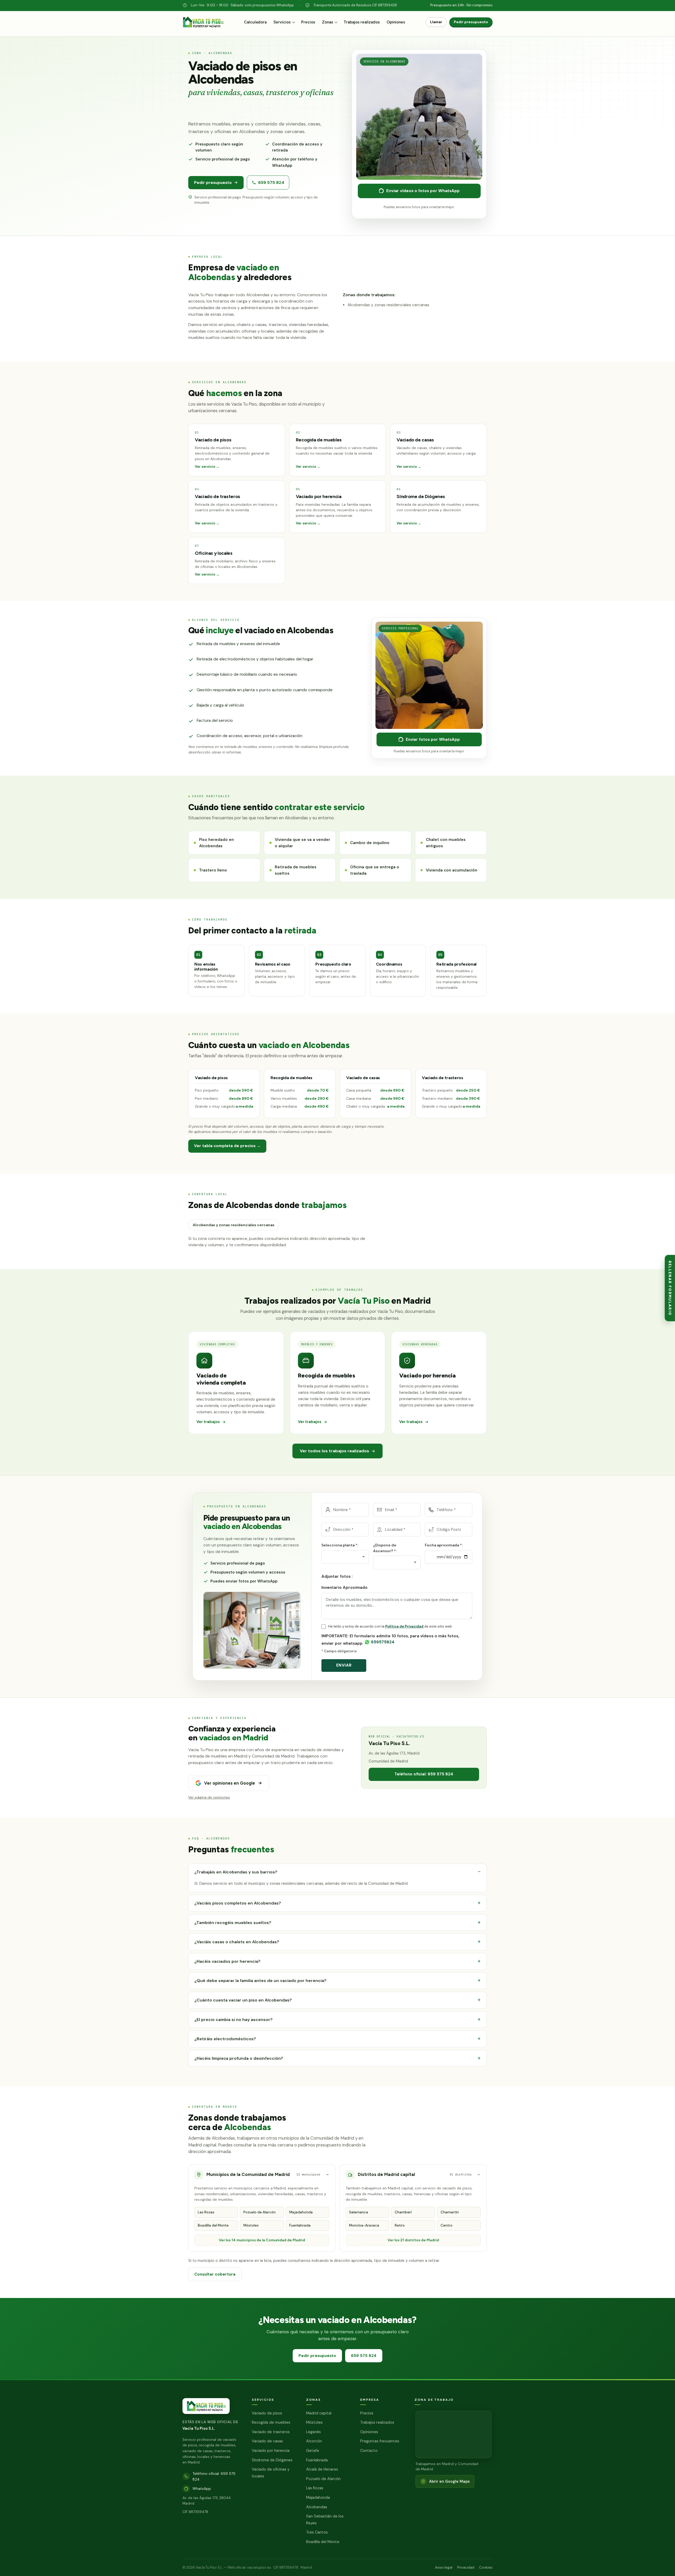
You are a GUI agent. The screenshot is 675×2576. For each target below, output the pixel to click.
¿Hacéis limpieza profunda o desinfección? (239, 2058)
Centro (447, 2225)
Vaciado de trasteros (271, 2432)
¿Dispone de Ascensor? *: (385, 1548)
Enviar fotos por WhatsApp (433, 739)
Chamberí (403, 2212)
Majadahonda (301, 2212)
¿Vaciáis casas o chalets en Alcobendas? (237, 1942)
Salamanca (359, 2212)
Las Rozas (206, 2212)
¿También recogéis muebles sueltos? (233, 1922)
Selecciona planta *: (340, 1545)
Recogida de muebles (271, 2422)
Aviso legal (444, 2567)
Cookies (486, 2567)
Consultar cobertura (215, 2274)
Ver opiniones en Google (230, 1783)
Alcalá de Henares (322, 2469)
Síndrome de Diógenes (272, 2460)
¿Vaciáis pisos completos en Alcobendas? (238, 1903)
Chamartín (450, 2212)
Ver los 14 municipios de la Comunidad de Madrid (262, 2240)
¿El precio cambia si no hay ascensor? (233, 2019)
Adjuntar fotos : (337, 1576)
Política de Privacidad (404, 1626)
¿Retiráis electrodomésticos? (225, 2039)
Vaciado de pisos (267, 2413)
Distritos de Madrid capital (415, 2174)
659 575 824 (271, 182)
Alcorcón (314, 2441)
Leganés (314, 2432)
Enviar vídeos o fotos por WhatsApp (423, 191)
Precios (308, 22)
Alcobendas (317, 2507)
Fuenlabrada (300, 2225)
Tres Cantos (317, 2532)
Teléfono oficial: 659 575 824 (424, 1774)
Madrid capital (319, 2413)
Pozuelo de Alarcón (259, 2212)
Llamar (436, 22)
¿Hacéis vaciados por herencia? (227, 1961)
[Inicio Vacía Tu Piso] (203, 25)
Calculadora (255, 22)
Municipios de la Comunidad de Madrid (263, 2174)
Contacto (369, 2451)
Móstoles (251, 2225)
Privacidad (466, 2567)
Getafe (313, 2451)
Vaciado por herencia (271, 2451)
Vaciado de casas (267, 2441)
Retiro (400, 2225)
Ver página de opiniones (209, 1798)
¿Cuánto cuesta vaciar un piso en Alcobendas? (243, 2000)
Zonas (327, 22)
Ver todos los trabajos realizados (334, 1451)
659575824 (383, 1642)
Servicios (282, 22)
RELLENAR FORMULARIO (670, 1288)
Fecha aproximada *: (444, 1545)
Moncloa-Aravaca (364, 2225)
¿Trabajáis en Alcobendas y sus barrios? (236, 1872)
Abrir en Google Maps (449, 2481)
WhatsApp (202, 2489)
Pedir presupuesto (471, 22)
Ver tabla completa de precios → (227, 1146)
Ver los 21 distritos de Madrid (413, 2240)
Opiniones (396, 22)
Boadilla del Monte (213, 2225)
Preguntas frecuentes (380, 2441)
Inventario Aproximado (344, 1587)
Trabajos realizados (362, 22)
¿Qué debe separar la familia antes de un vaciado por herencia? (260, 1981)
